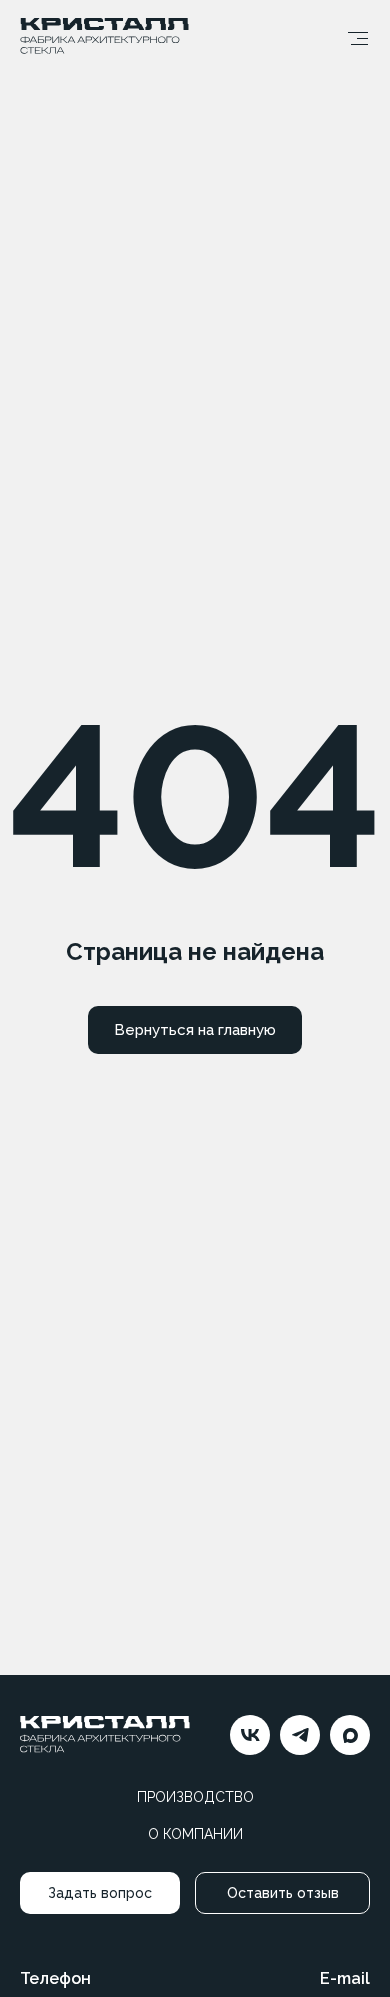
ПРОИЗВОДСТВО (195, 1797)
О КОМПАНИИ (195, 1834)
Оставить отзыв (283, 1893)
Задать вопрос (100, 1893)
